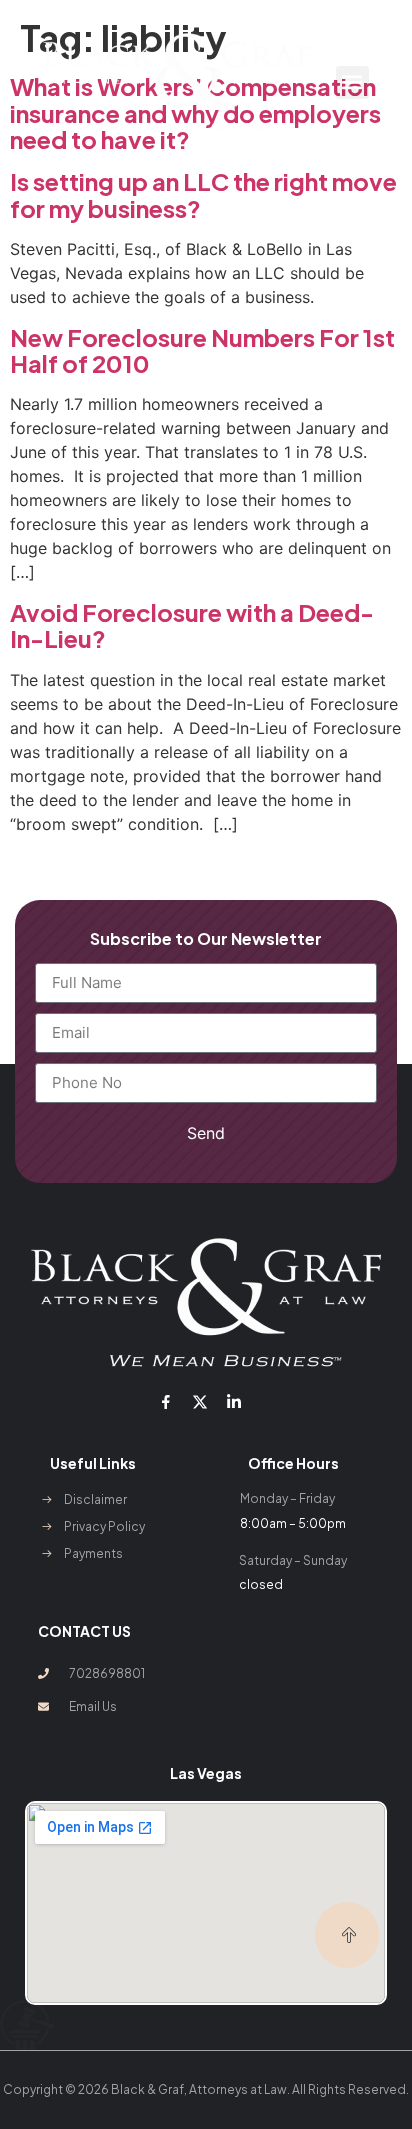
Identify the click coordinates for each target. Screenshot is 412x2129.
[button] (352, 82)
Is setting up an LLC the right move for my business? (203, 194)
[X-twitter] (200, 1402)
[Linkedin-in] (234, 1402)
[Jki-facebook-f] (165, 1402)
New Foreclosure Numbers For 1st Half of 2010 (202, 350)
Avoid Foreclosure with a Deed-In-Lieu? (192, 625)
